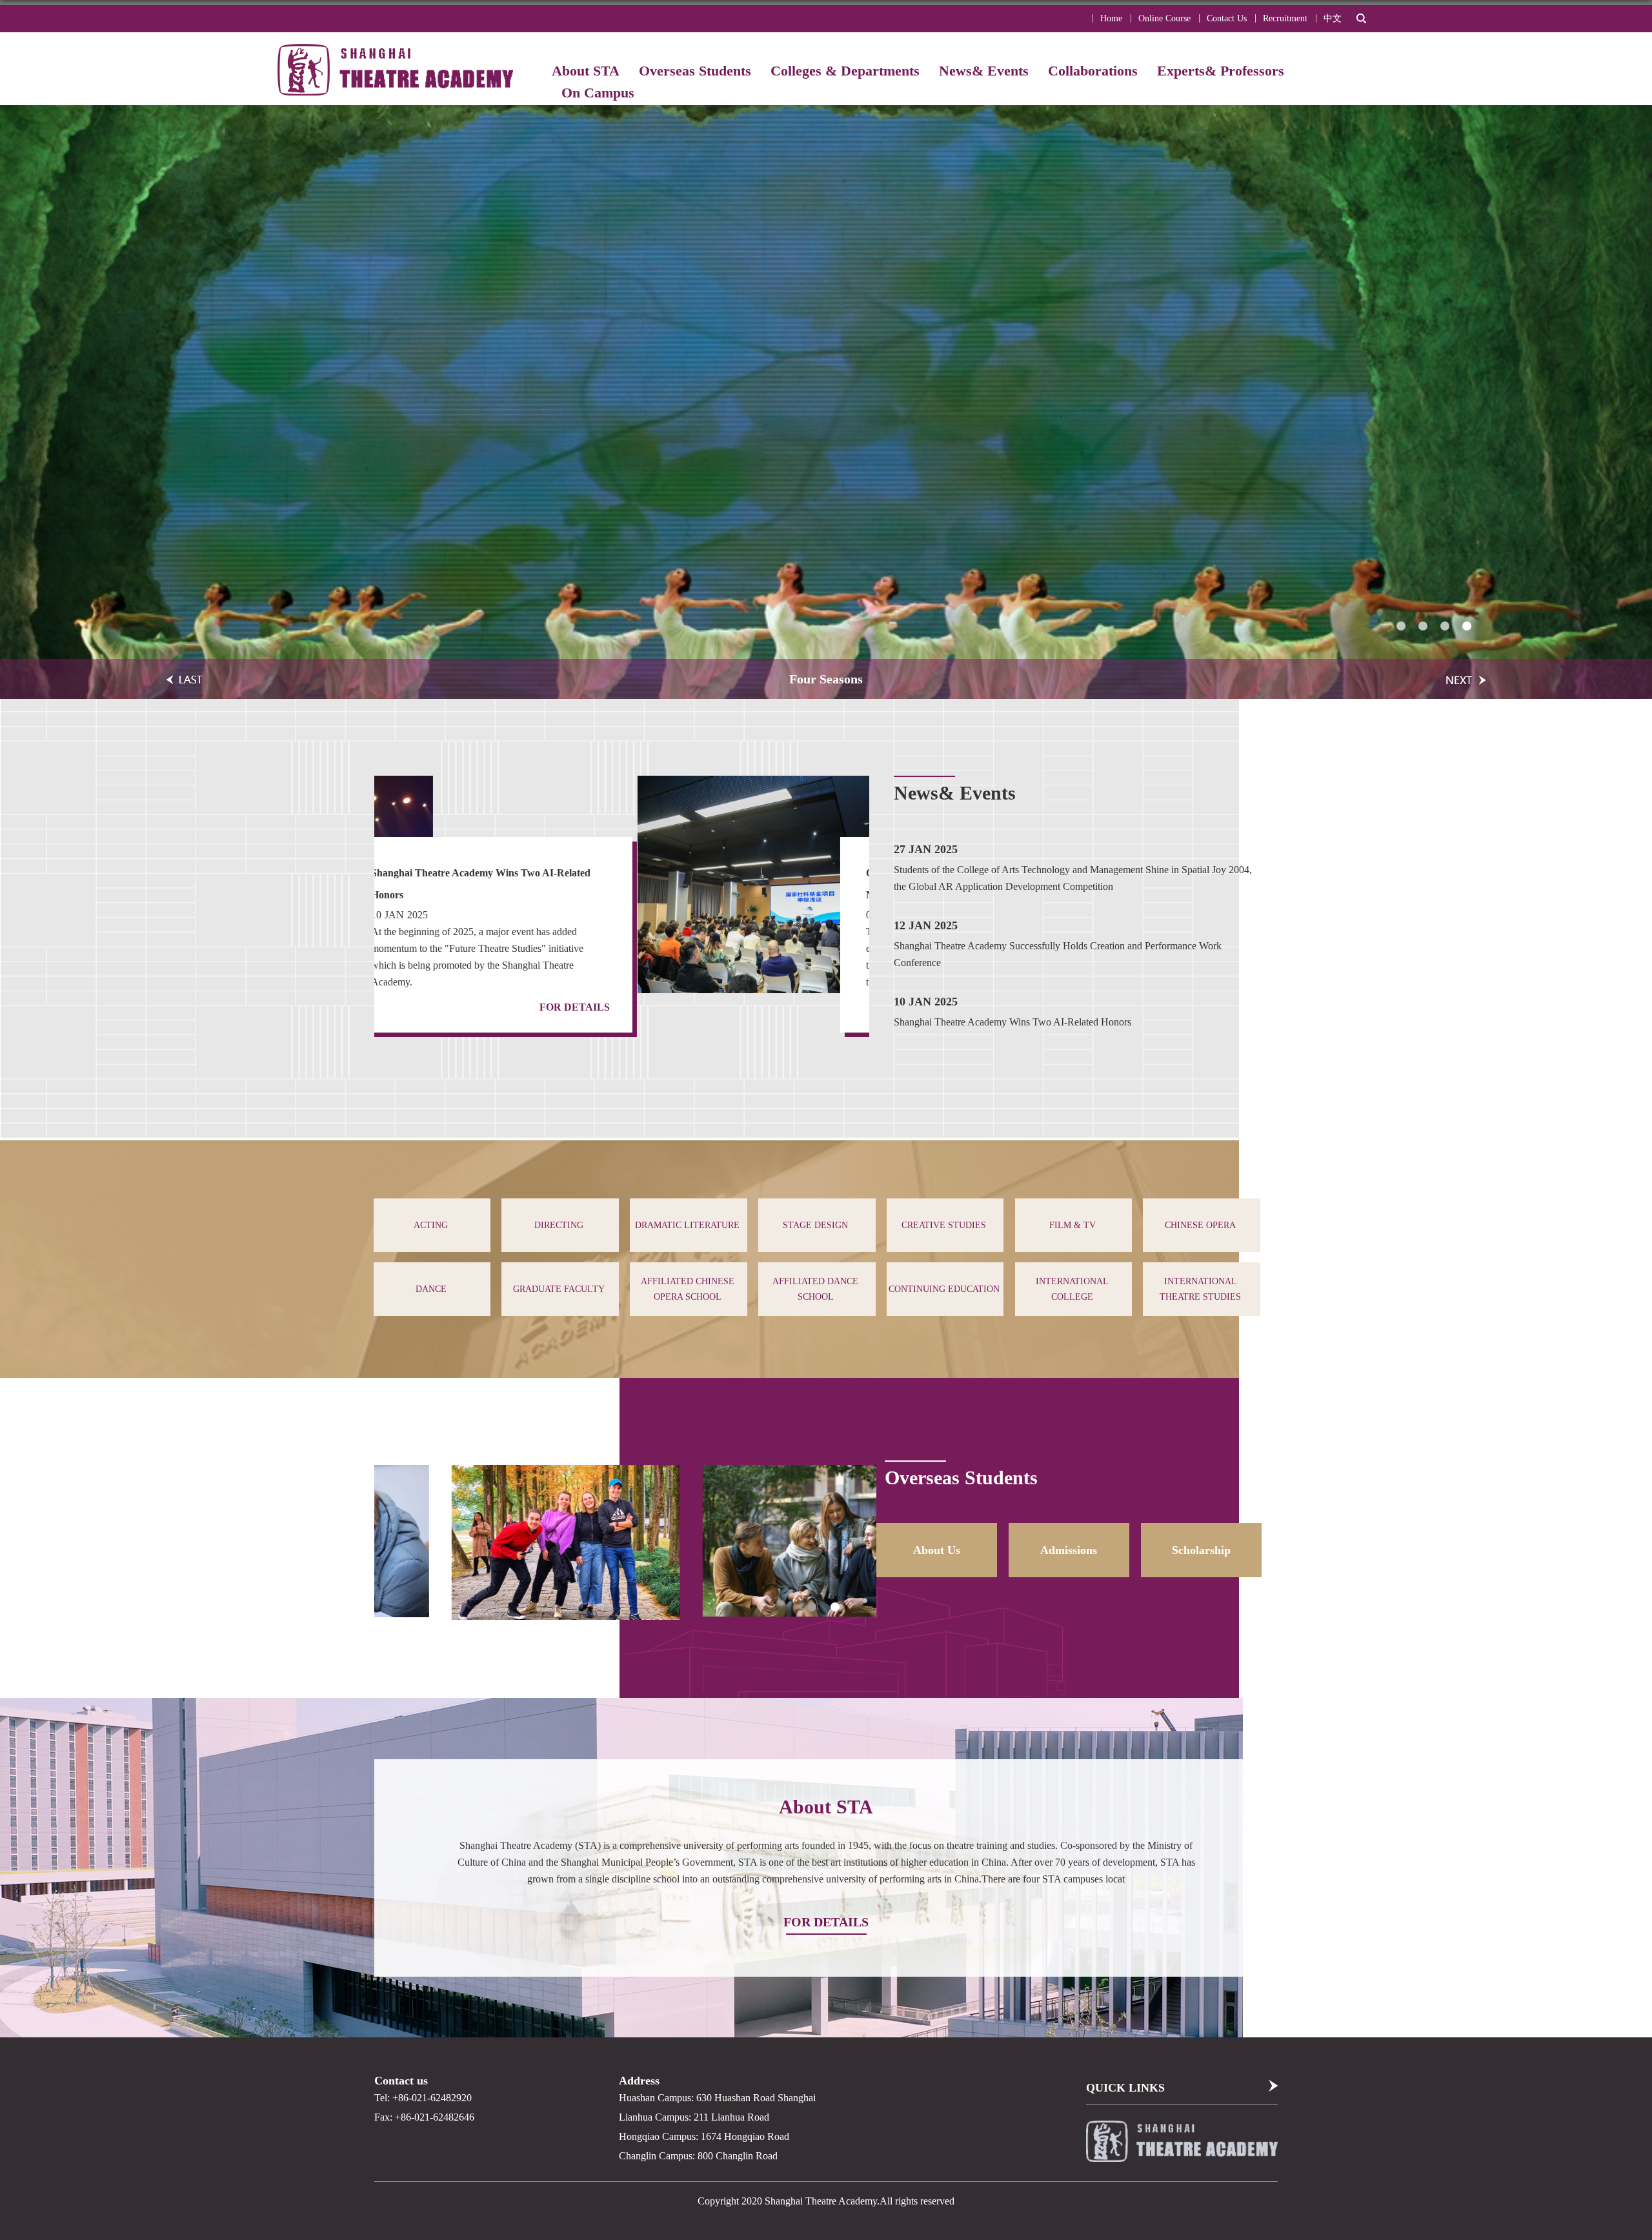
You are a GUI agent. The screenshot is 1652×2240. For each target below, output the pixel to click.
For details (806, 1007)
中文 (1333, 18)
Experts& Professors (1221, 71)
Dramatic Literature (687, 1225)
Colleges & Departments (845, 71)
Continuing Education (944, 1289)
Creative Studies (944, 1225)
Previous (365, 929)
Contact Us (1227, 18)
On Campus (598, 93)
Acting (431, 1225)
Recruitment (1285, 18)
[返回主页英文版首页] (398, 58)
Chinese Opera (1200, 1225)
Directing (559, 1225)
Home (1111, 18)
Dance (431, 1289)
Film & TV (1073, 1225)
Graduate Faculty (559, 1289)
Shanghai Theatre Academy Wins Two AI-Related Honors (1012, 1022)
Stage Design (815, 1225)
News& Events (984, 71)
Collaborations (1093, 71)
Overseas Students (695, 71)
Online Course (1164, 18)
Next (879, 929)
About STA (586, 71)
